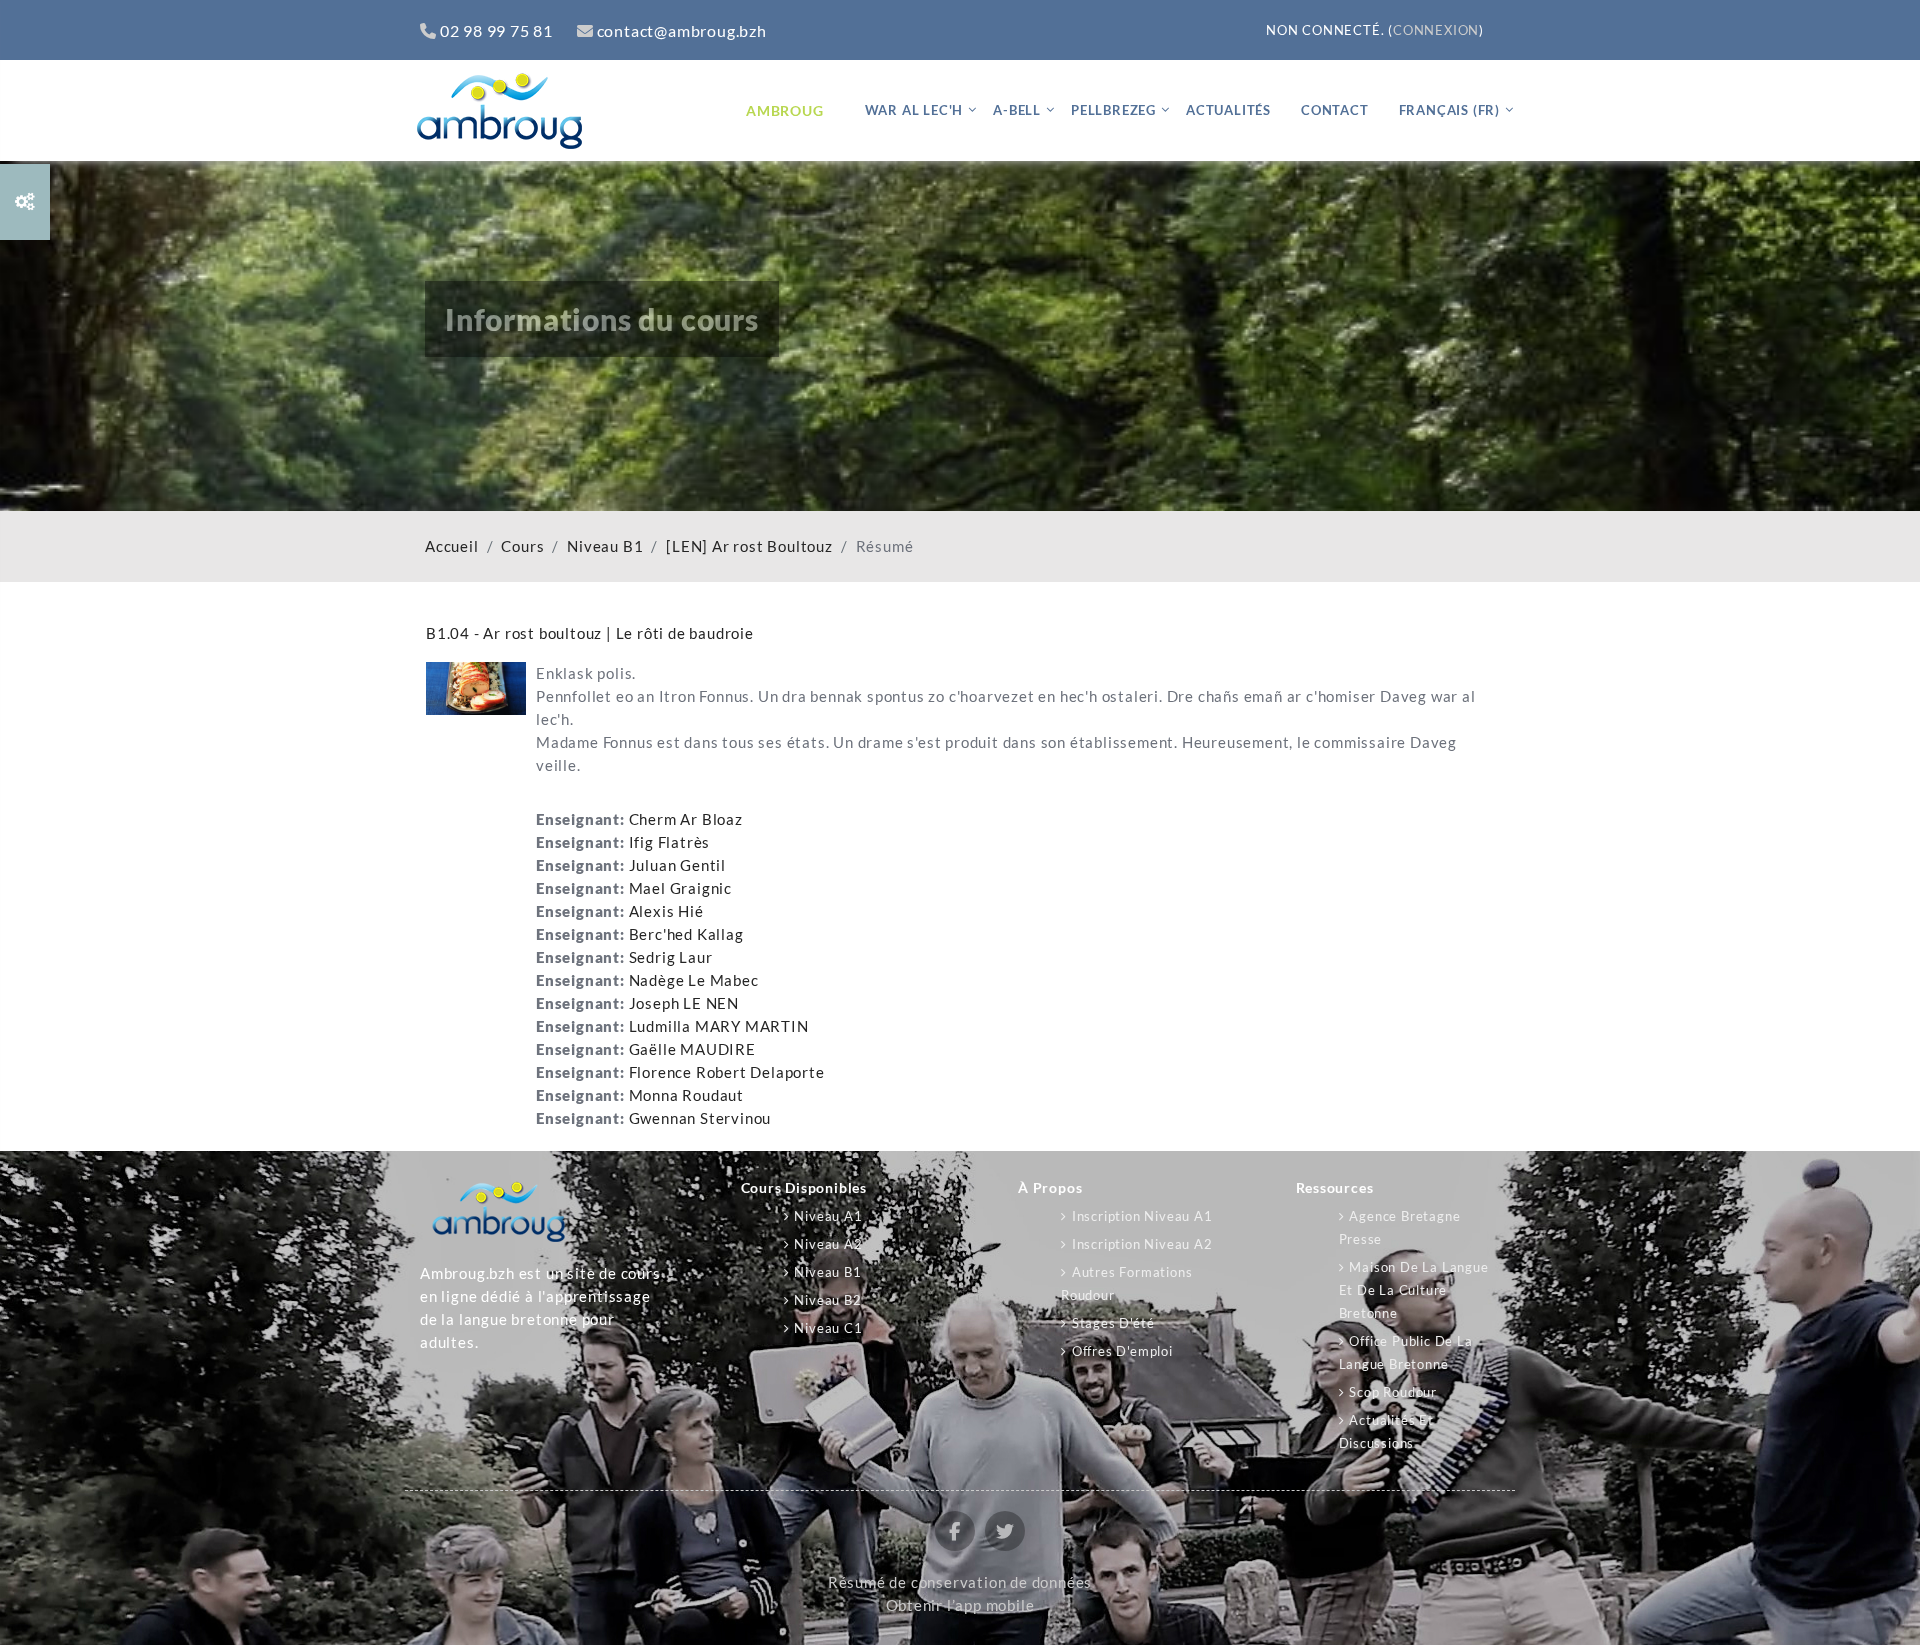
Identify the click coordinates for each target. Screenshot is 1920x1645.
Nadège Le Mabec (694, 980)
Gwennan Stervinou (700, 1118)
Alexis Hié (666, 911)
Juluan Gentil (677, 865)
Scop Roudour (1393, 1392)
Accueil (452, 546)
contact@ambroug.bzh (682, 30)
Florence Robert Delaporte (727, 1072)
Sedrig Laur (671, 957)
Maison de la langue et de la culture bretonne (1414, 1290)
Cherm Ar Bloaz (686, 819)
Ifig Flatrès (670, 842)
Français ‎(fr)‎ (1449, 110)
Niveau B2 (827, 1300)
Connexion (1436, 30)
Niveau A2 (828, 1244)
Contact (1335, 110)
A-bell (1017, 110)
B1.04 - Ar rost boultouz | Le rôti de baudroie (590, 633)
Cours (522, 546)
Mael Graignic (680, 888)
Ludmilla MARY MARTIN (719, 1026)
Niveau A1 (828, 1216)
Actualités (1228, 110)
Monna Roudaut (686, 1095)
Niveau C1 (828, 1328)
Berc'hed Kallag (686, 934)
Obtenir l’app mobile (960, 1605)
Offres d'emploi (1122, 1351)
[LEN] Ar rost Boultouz (749, 546)
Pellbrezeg (1113, 110)
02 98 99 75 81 (496, 30)
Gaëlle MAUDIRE (692, 1049)
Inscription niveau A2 (1142, 1244)
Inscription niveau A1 (1142, 1216)
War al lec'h (914, 110)
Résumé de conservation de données (960, 1582)
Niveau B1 (605, 546)
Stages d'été (1113, 1323)
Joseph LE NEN (684, 1003)
